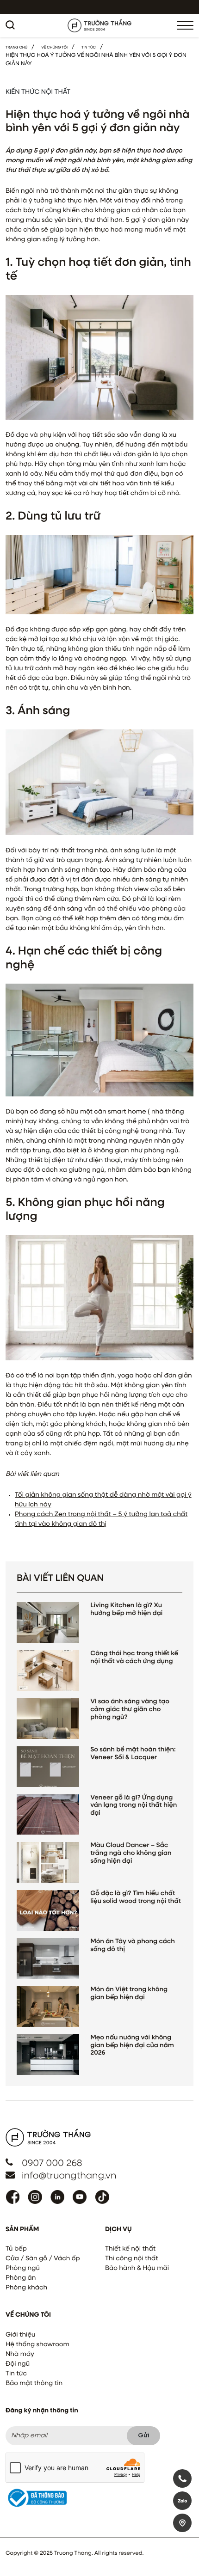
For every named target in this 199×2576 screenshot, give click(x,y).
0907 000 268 (52, 2164)
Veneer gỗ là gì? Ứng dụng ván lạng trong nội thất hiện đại (134, 1806)
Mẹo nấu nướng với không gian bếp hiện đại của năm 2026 (132, 2046)
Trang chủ (16, 48)
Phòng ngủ (23, 2269)
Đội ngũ (18, 2364)
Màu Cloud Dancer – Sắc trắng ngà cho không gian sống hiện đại (131, 1854)
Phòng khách (26, 2288)
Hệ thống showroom (37, 2345)
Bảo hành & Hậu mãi (137, 2269)
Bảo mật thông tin (34, 2384)
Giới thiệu (20, 2335)
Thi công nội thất (132, 2259)
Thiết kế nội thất (130, 2249)
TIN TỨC (89, 48)
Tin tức (16, 2374)
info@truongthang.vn (69, 2176)
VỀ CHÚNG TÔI (54, 48)
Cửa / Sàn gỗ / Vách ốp (43, 2259)
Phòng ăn (21, 2278)
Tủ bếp (16, 2249)
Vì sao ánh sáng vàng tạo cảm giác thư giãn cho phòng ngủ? (130, 1710)
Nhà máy (20, 2355)
